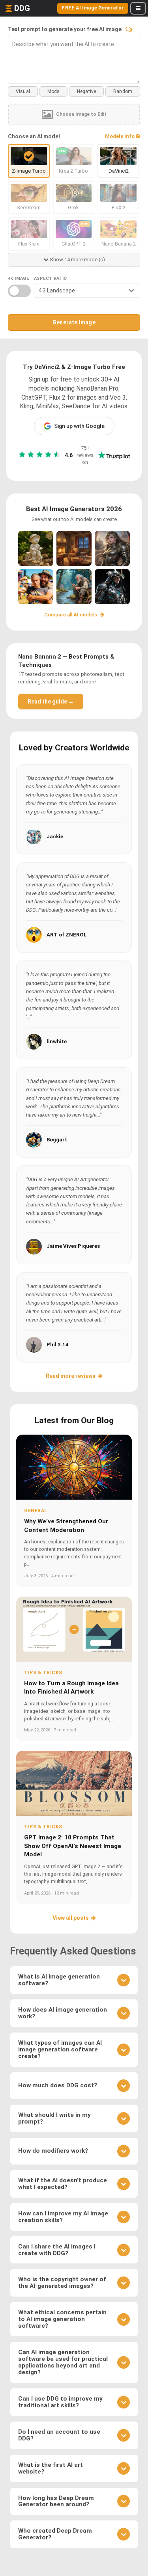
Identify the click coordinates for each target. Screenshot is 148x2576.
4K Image (18, 278)
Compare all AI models (71, 615)
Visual (23, 91)
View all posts (71, 1918)
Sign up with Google (79, 426)
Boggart (57, 1140)
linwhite (57, 1041)
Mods (54, 91)
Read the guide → (51, 702)
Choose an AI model (34, 136)
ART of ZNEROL (67, 935)
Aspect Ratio (51, 278)
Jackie (55, 837)
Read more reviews (71, 1376)
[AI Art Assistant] (129, 29)
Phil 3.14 (58, 1345)
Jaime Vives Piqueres (73, 1246)
